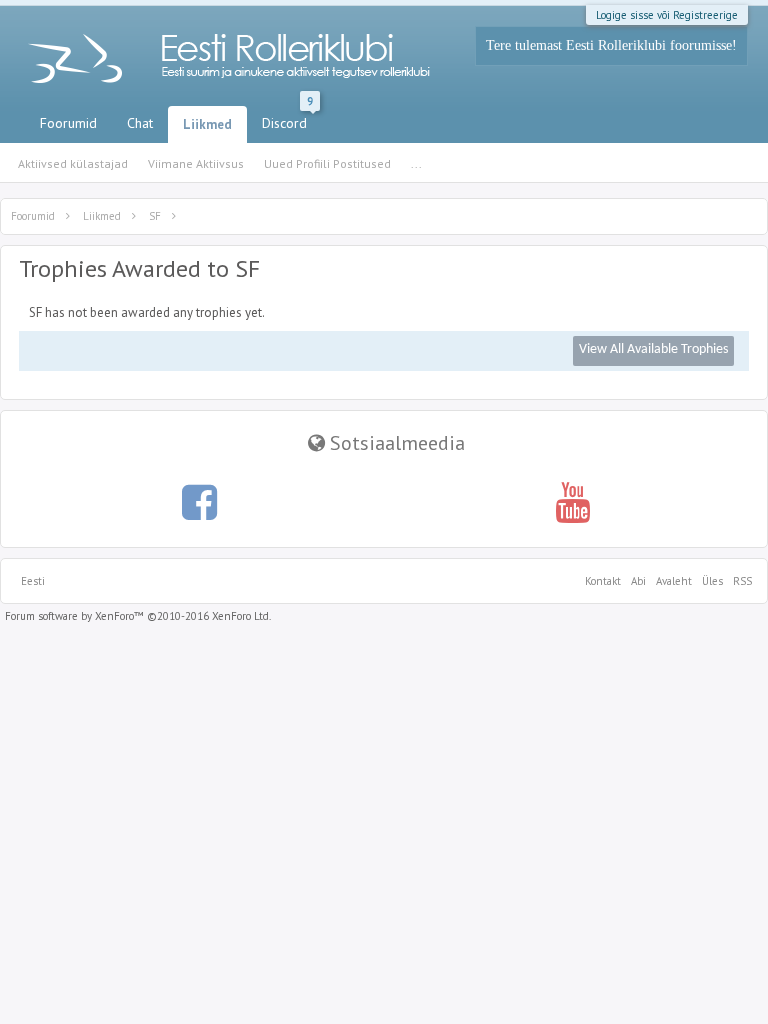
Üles (712, 581)
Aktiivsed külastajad (73, 163)
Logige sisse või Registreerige (667, 15)
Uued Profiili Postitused (327, 163)
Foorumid (68, 123)
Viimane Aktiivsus (196, 163)
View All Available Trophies (653, 349)
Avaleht (674, 581)
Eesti (33, 581)
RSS (740, 581)
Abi (638, 581)
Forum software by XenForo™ (138, 616)
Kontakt (603, 581)
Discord (287, 119)
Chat (140, 123)
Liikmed (207, 124)
